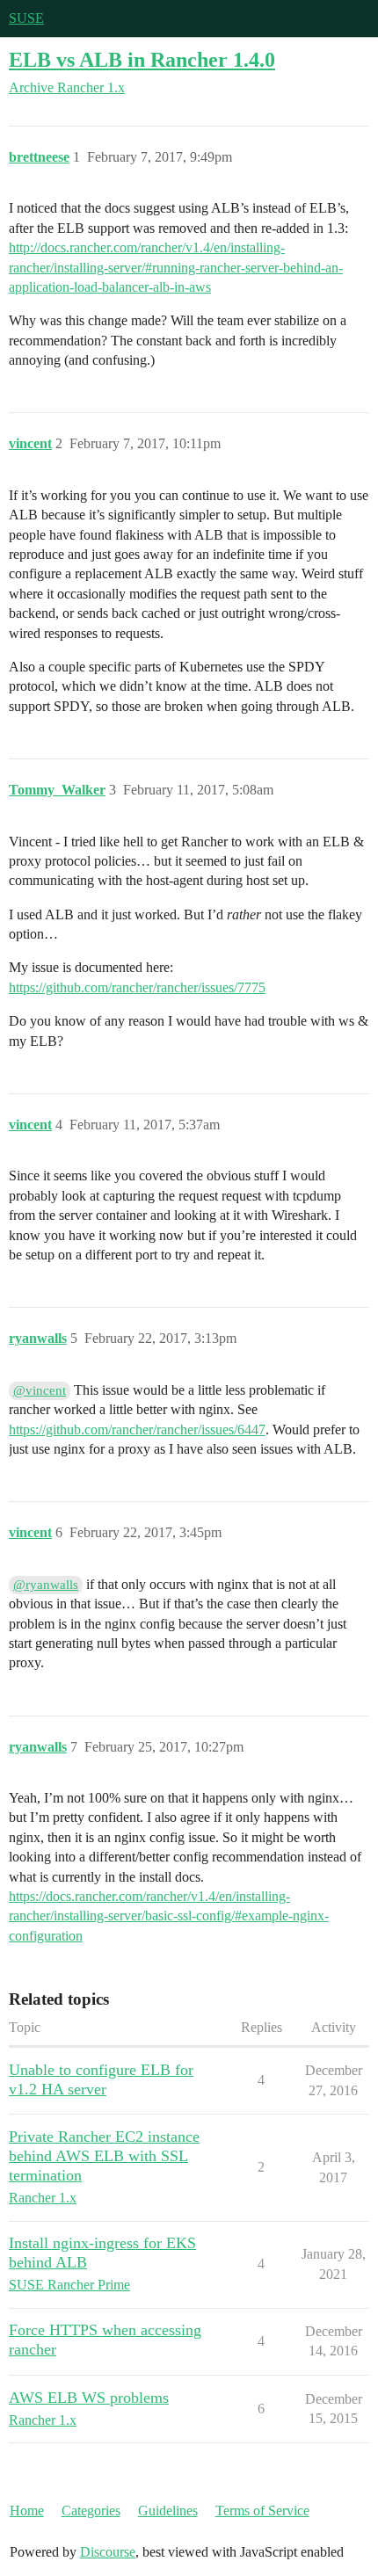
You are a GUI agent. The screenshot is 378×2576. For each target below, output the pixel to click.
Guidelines (168, 2511)
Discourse (108, 2552)
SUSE (26, 18)
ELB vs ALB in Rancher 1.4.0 (142, 59)
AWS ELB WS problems (89, 2398)
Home (27, 2511)
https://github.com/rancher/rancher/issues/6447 (137, 1429)
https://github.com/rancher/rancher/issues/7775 (137, 987)
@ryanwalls (46, 1585)
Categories (91, 2511)
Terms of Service (262, 2511)
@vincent (40, 1390)
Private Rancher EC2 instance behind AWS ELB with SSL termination (104, 2156)
